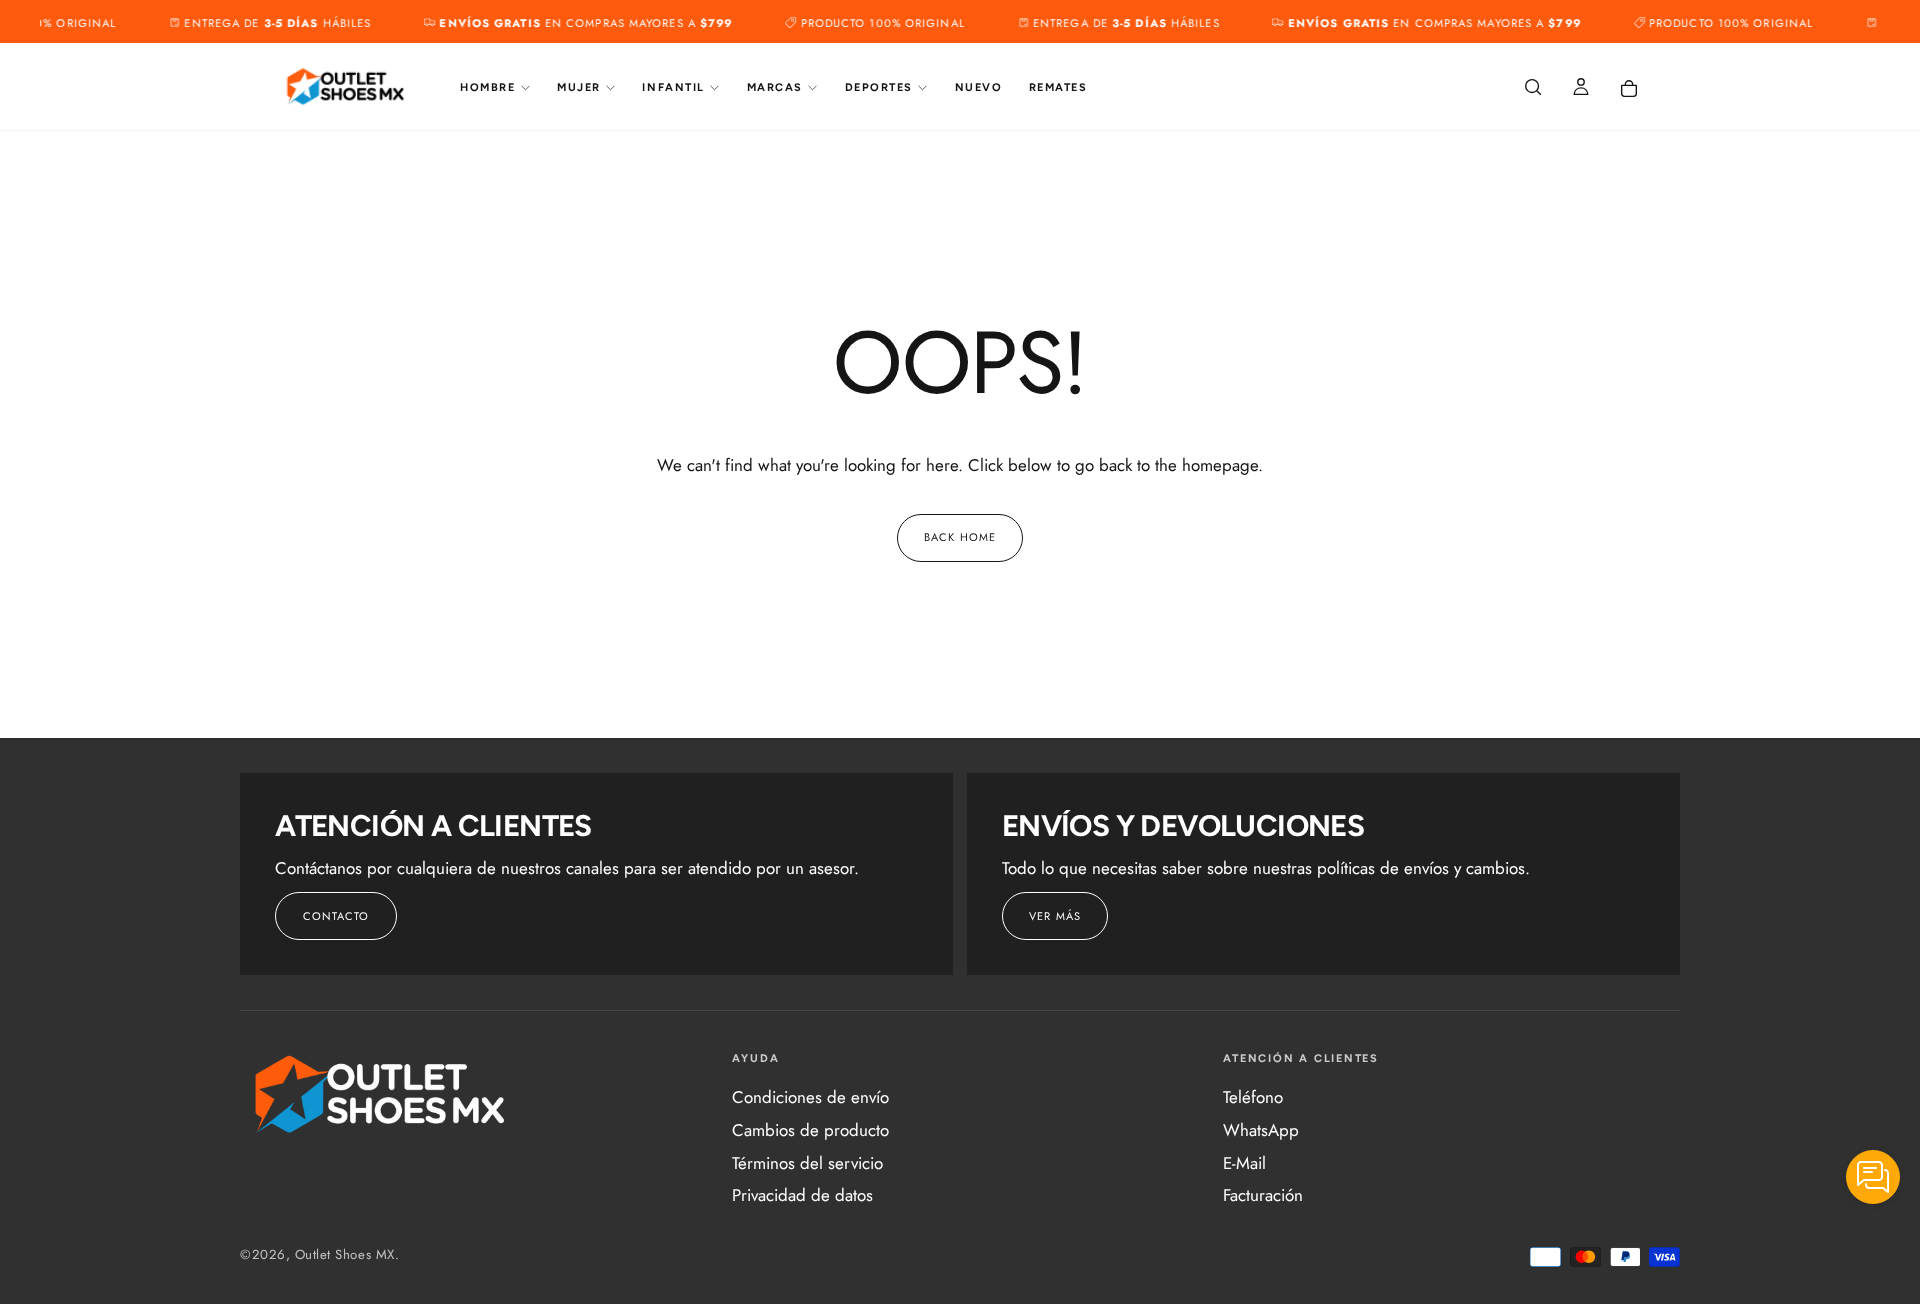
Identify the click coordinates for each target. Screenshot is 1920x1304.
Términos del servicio (807, 1163)
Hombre (487, 87)
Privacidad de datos (802, 1195)
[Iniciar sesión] (1581, 88)
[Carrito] (1629, 89)
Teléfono (1253, 1097)
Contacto (336, 916)
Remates (1058, 87)
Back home (960, 537)
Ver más (1055, 916)
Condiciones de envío (810, 1097)
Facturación (1263, 1195)
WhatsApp (1261, 1130)
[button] (1533, 88)
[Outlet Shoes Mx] (381, 1094)
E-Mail (1244, 1163)
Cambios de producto (810, 1130)
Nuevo (979, 87)
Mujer (579, 87)
